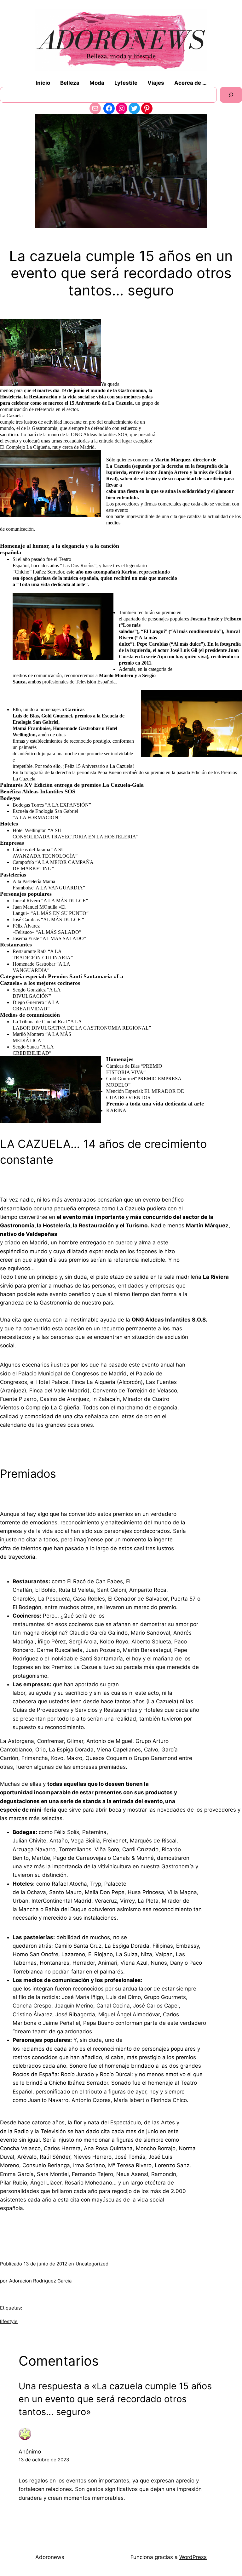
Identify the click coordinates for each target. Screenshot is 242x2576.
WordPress (193, 2557)
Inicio (43, 83)
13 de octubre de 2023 (44, 2460)
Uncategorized (92, 2264)
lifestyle (9, 2321)
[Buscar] (231, 95)
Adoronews (50, 2557)
